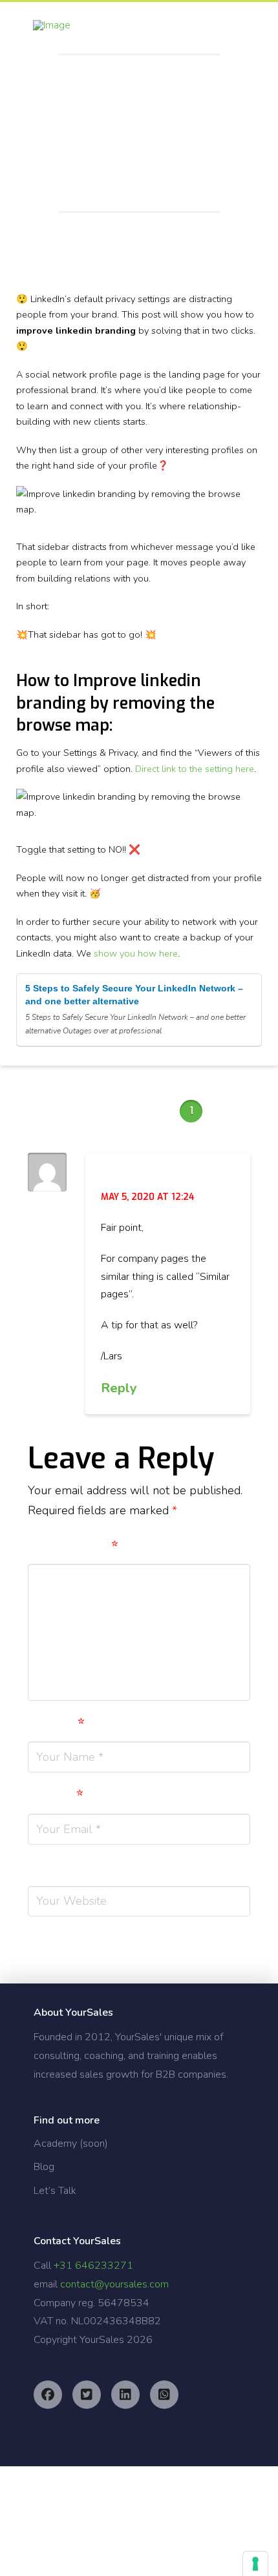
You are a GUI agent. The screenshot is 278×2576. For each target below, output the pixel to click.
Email (56, 1797)
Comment (73, 1548)
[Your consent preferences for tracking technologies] (255, 2564)
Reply (121, 1388)
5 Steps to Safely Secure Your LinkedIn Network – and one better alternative (134, 995)
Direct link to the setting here (195, 769)
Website (61, 1869)
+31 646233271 (93, 2266)
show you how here (136, 953)
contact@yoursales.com (114, 2284)
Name (56, 1725)
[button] (243, 31)
